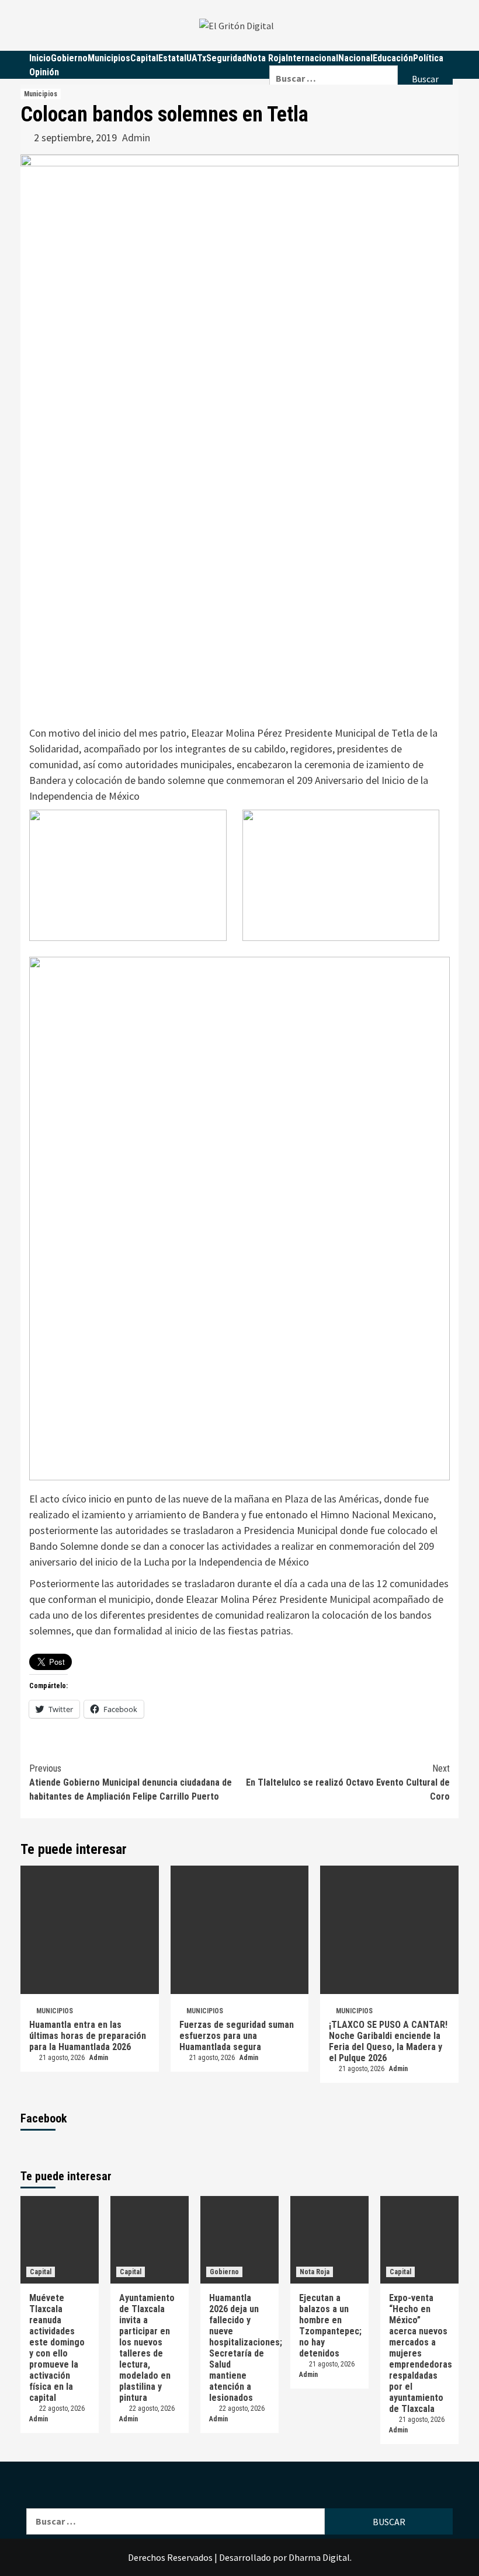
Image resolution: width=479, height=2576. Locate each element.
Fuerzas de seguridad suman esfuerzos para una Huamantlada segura (237, 2036)
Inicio (40, 58)
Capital (144, 58)
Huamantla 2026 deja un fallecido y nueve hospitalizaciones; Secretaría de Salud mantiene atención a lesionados (246, 2348)
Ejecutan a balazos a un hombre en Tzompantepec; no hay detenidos (330, 2326)
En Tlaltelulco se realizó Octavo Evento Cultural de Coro (348, 1782)
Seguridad (226, 58)
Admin (136, 137)
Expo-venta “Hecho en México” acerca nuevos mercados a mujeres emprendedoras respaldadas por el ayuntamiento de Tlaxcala (421, 2353)
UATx (196, 58)
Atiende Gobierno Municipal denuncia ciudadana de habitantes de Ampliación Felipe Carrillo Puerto (131, 1782)
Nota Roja (266, 58)
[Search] (361, 58)
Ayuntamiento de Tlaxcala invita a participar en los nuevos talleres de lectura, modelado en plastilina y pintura (147, 2348)
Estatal (172, 58)
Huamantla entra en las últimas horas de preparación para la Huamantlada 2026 (88, 2036)
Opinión (44, 72)
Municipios (109, 58)
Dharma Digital (319, 2557)
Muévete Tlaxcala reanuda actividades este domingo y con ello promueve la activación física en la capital (57, 2348)
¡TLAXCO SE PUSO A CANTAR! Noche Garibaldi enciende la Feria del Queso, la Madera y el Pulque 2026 (388, 2041)
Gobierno (69, 58)
